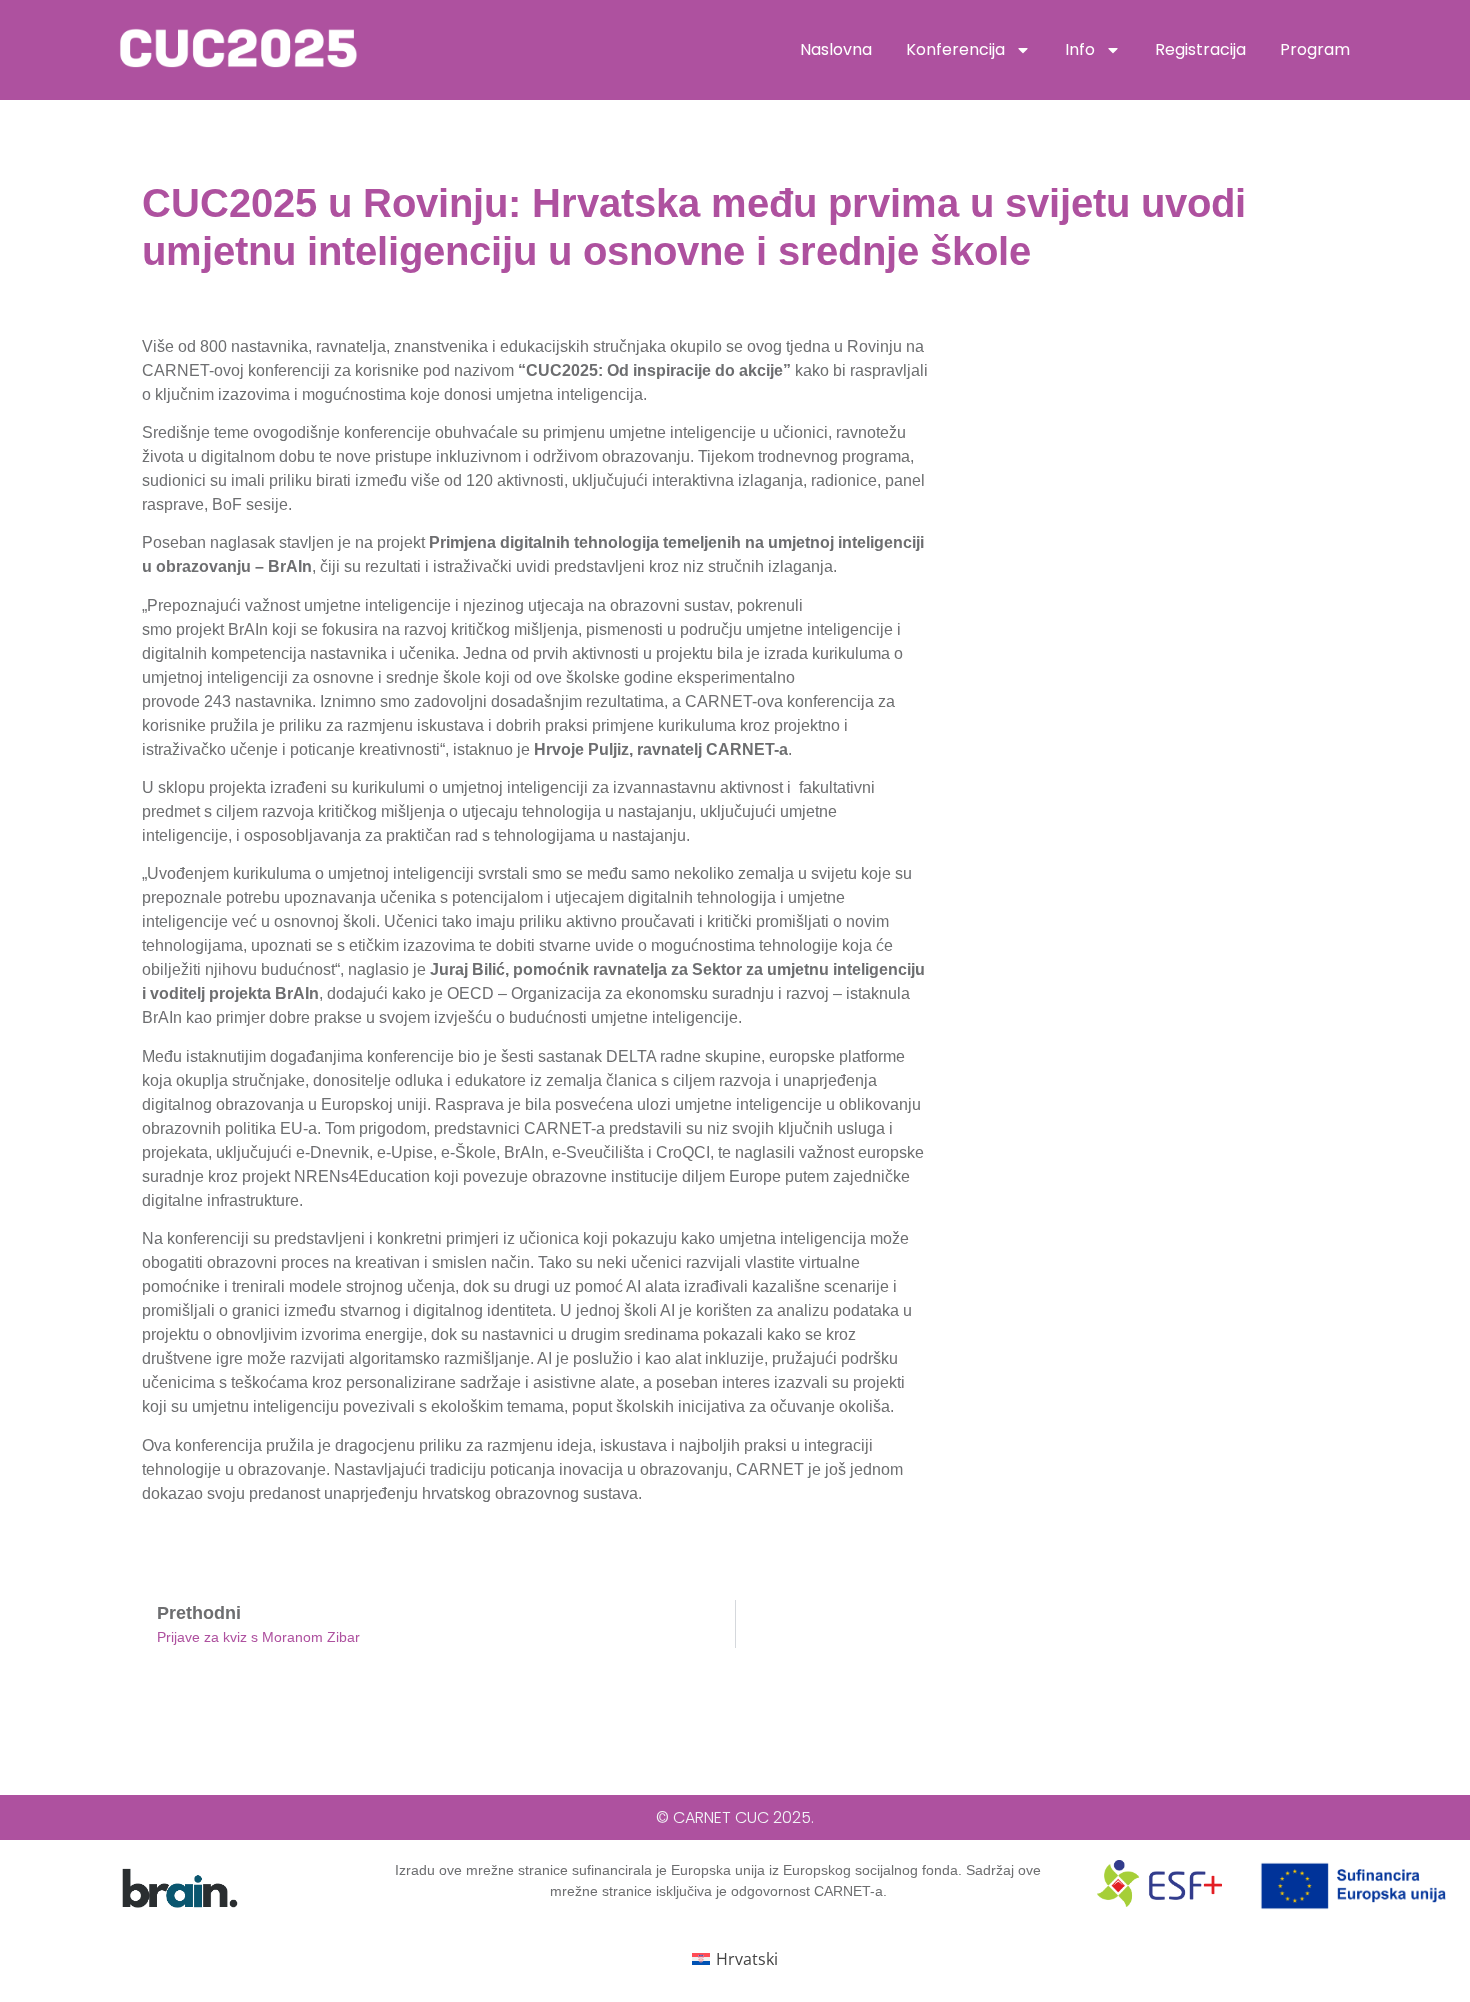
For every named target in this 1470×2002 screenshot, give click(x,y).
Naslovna (836, 49)
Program (1315, 49)
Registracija (1200, 49)
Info (1080, 49)
